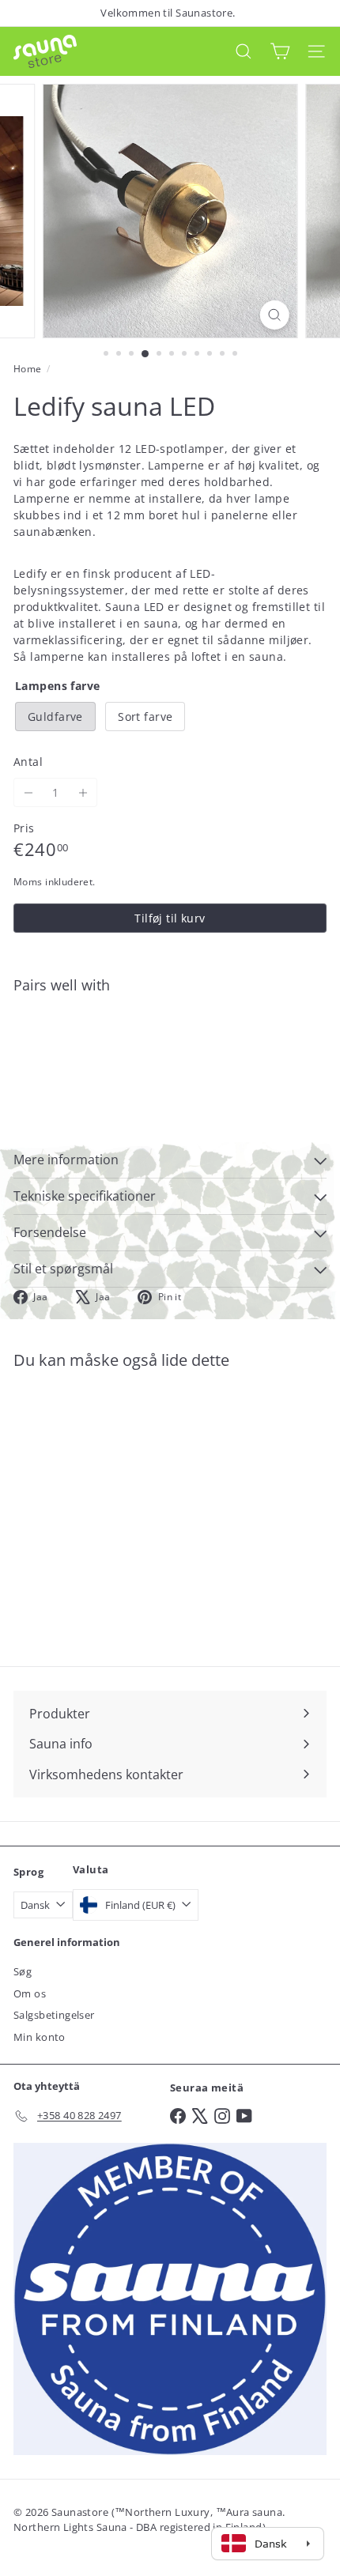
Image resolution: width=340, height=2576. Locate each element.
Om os (30, 1993)
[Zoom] (274, 315)
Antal (28, 762)
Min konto (40, 2037)
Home (28, 369)
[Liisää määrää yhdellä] (83, 792)
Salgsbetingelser (54, 2015)
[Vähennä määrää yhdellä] (28, 792)
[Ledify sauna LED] (170, 1060)
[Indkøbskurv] (280, 51)
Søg (23, 1971)
